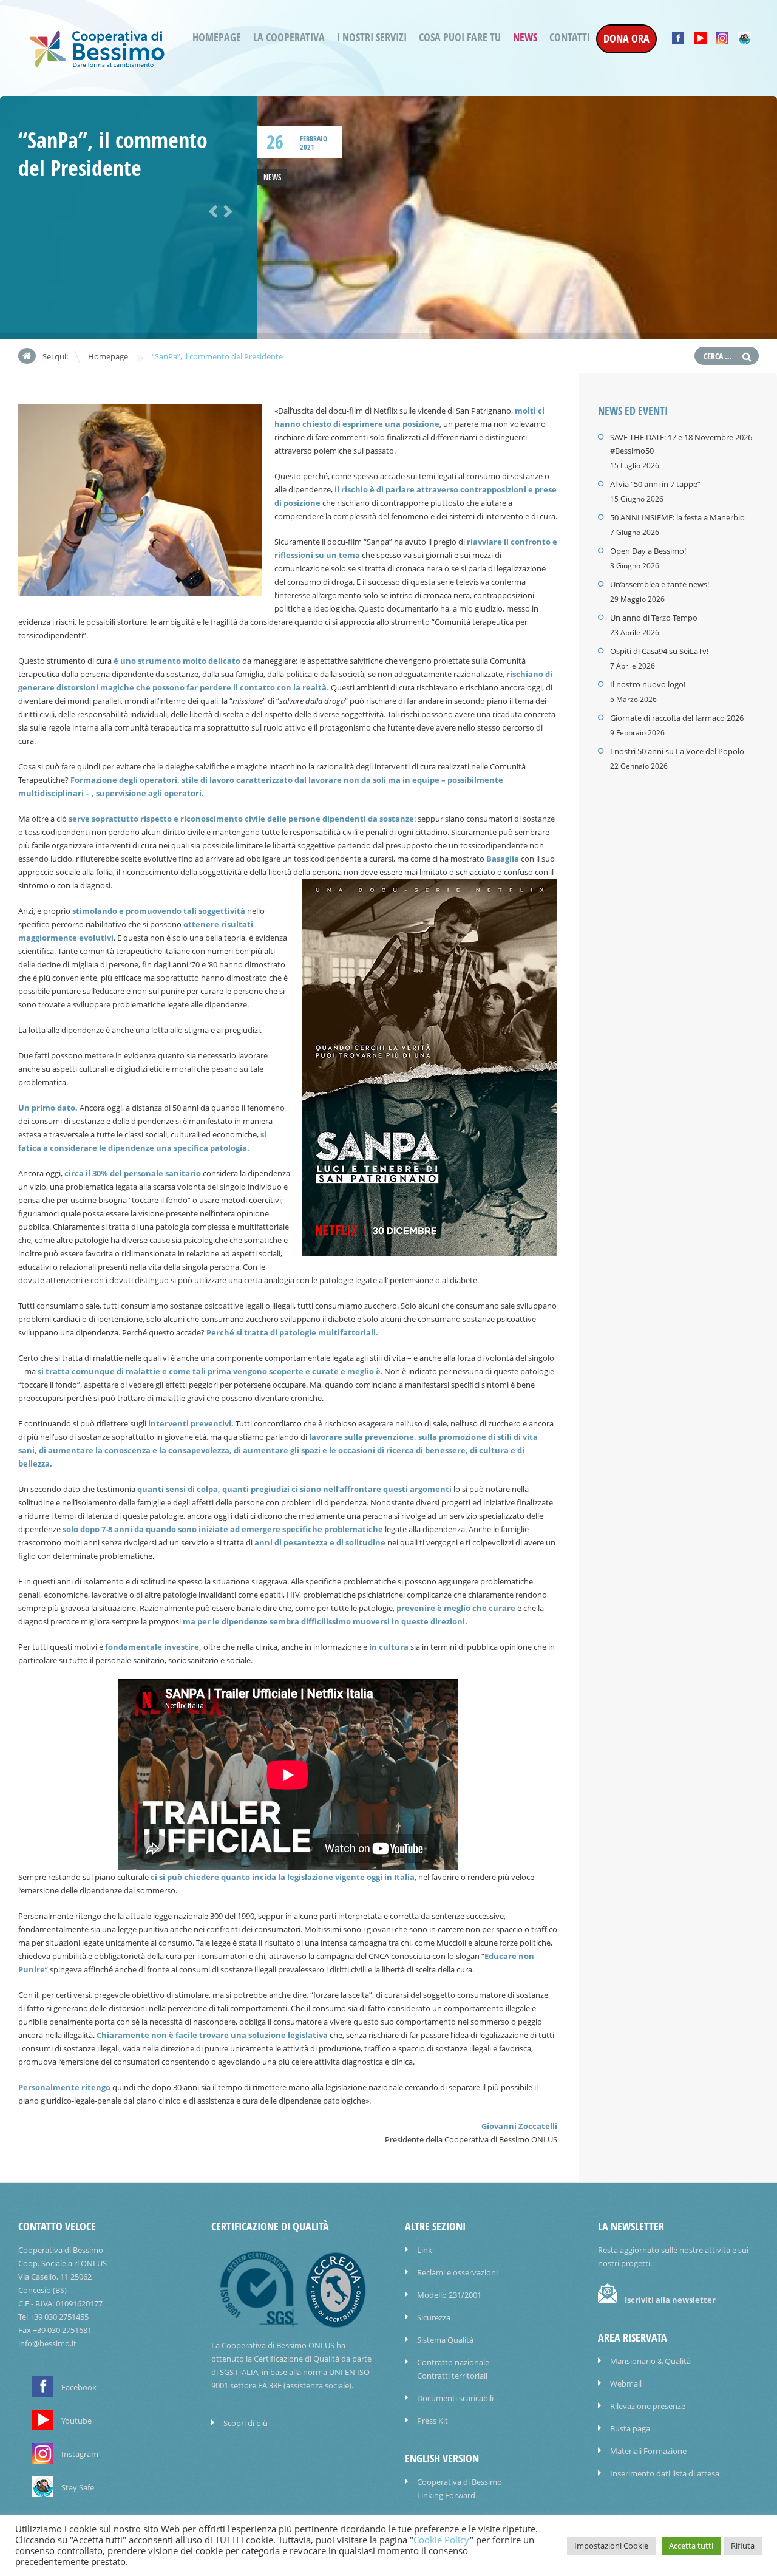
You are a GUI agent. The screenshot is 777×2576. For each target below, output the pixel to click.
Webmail (626, 2383)
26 (275, 142)
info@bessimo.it (47, 2343)
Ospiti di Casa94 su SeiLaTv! (659, 651)
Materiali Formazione (648, 2451)
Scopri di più (246, 2423)
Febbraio (314, 139)
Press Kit (433, 2421)
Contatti (570, 37)
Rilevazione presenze (648, 2406)
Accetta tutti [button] (691, 2546)
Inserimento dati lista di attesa (665, 2473)
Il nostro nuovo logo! (648, 684)
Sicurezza (434, 2317)
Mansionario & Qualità (650, 2361)
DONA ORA (626, 39)
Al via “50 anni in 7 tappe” (655, 484)
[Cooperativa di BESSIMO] (97, 63)
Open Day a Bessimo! (648, 551)
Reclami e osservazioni (457, 2272)
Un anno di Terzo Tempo (654, 618)
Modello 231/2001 (449, 2295)
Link (425, 2250)
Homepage (217, 37)
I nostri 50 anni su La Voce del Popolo (677, 751)
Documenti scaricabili (455, 2398)
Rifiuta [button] (743, 2546)
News (525, 37)
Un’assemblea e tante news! (660, 584)
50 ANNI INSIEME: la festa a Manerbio (677, 517)
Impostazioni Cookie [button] (611, 2546)
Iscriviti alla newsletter (670, 2300)
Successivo (226, 210)
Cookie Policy (442, 2540)
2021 (307, 147)
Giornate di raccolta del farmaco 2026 (677, 718)
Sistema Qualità (445, 2340)
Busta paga (630, 2428)
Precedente (211, 210)
